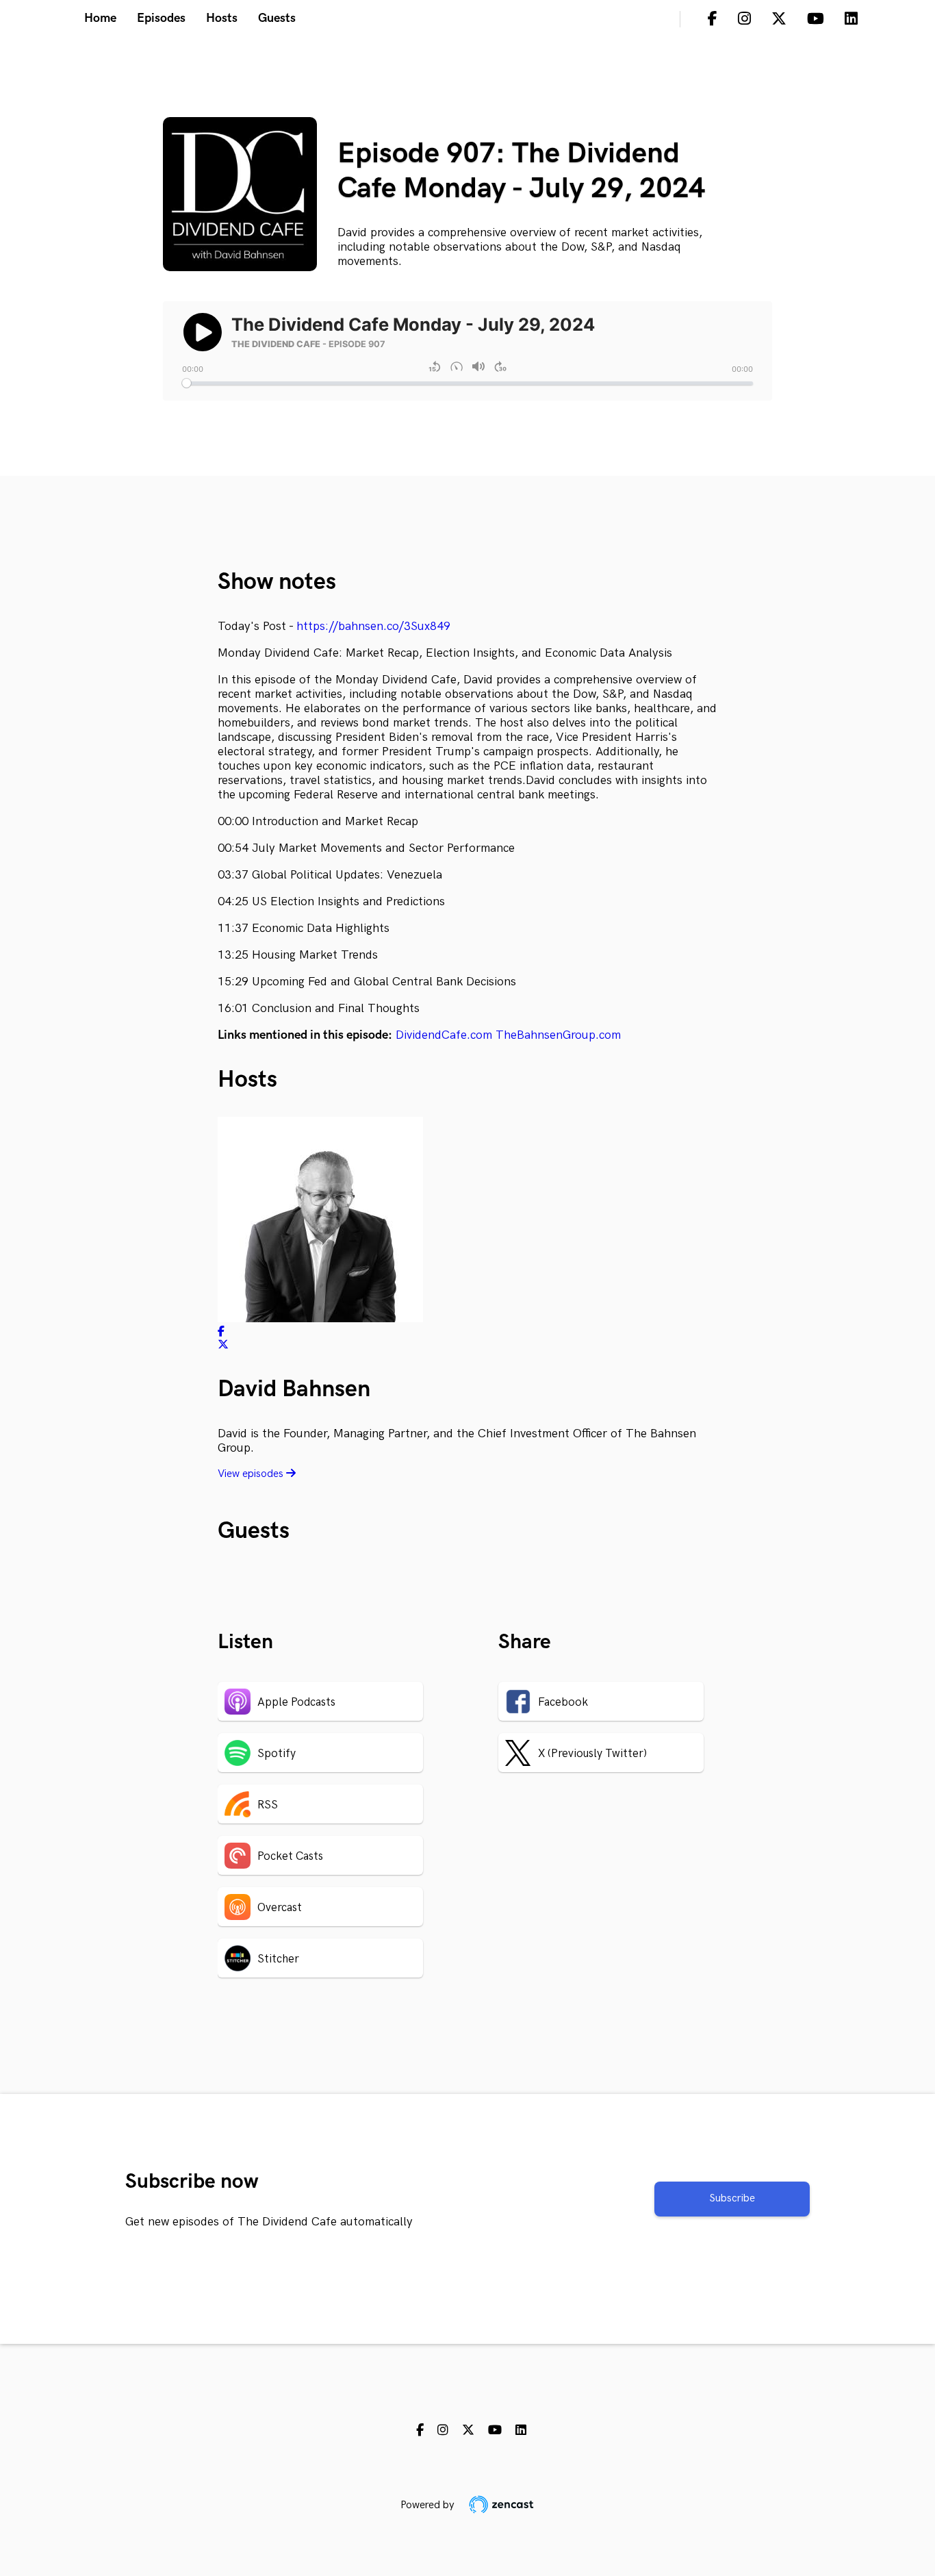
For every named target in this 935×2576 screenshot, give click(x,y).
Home (100, 18)
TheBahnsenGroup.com (558, 1035)
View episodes (252, 1474)
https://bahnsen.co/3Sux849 (373, 626)
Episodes (161, 18)
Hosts (222, 18)
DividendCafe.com (444, 1035)
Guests (277, 18)
